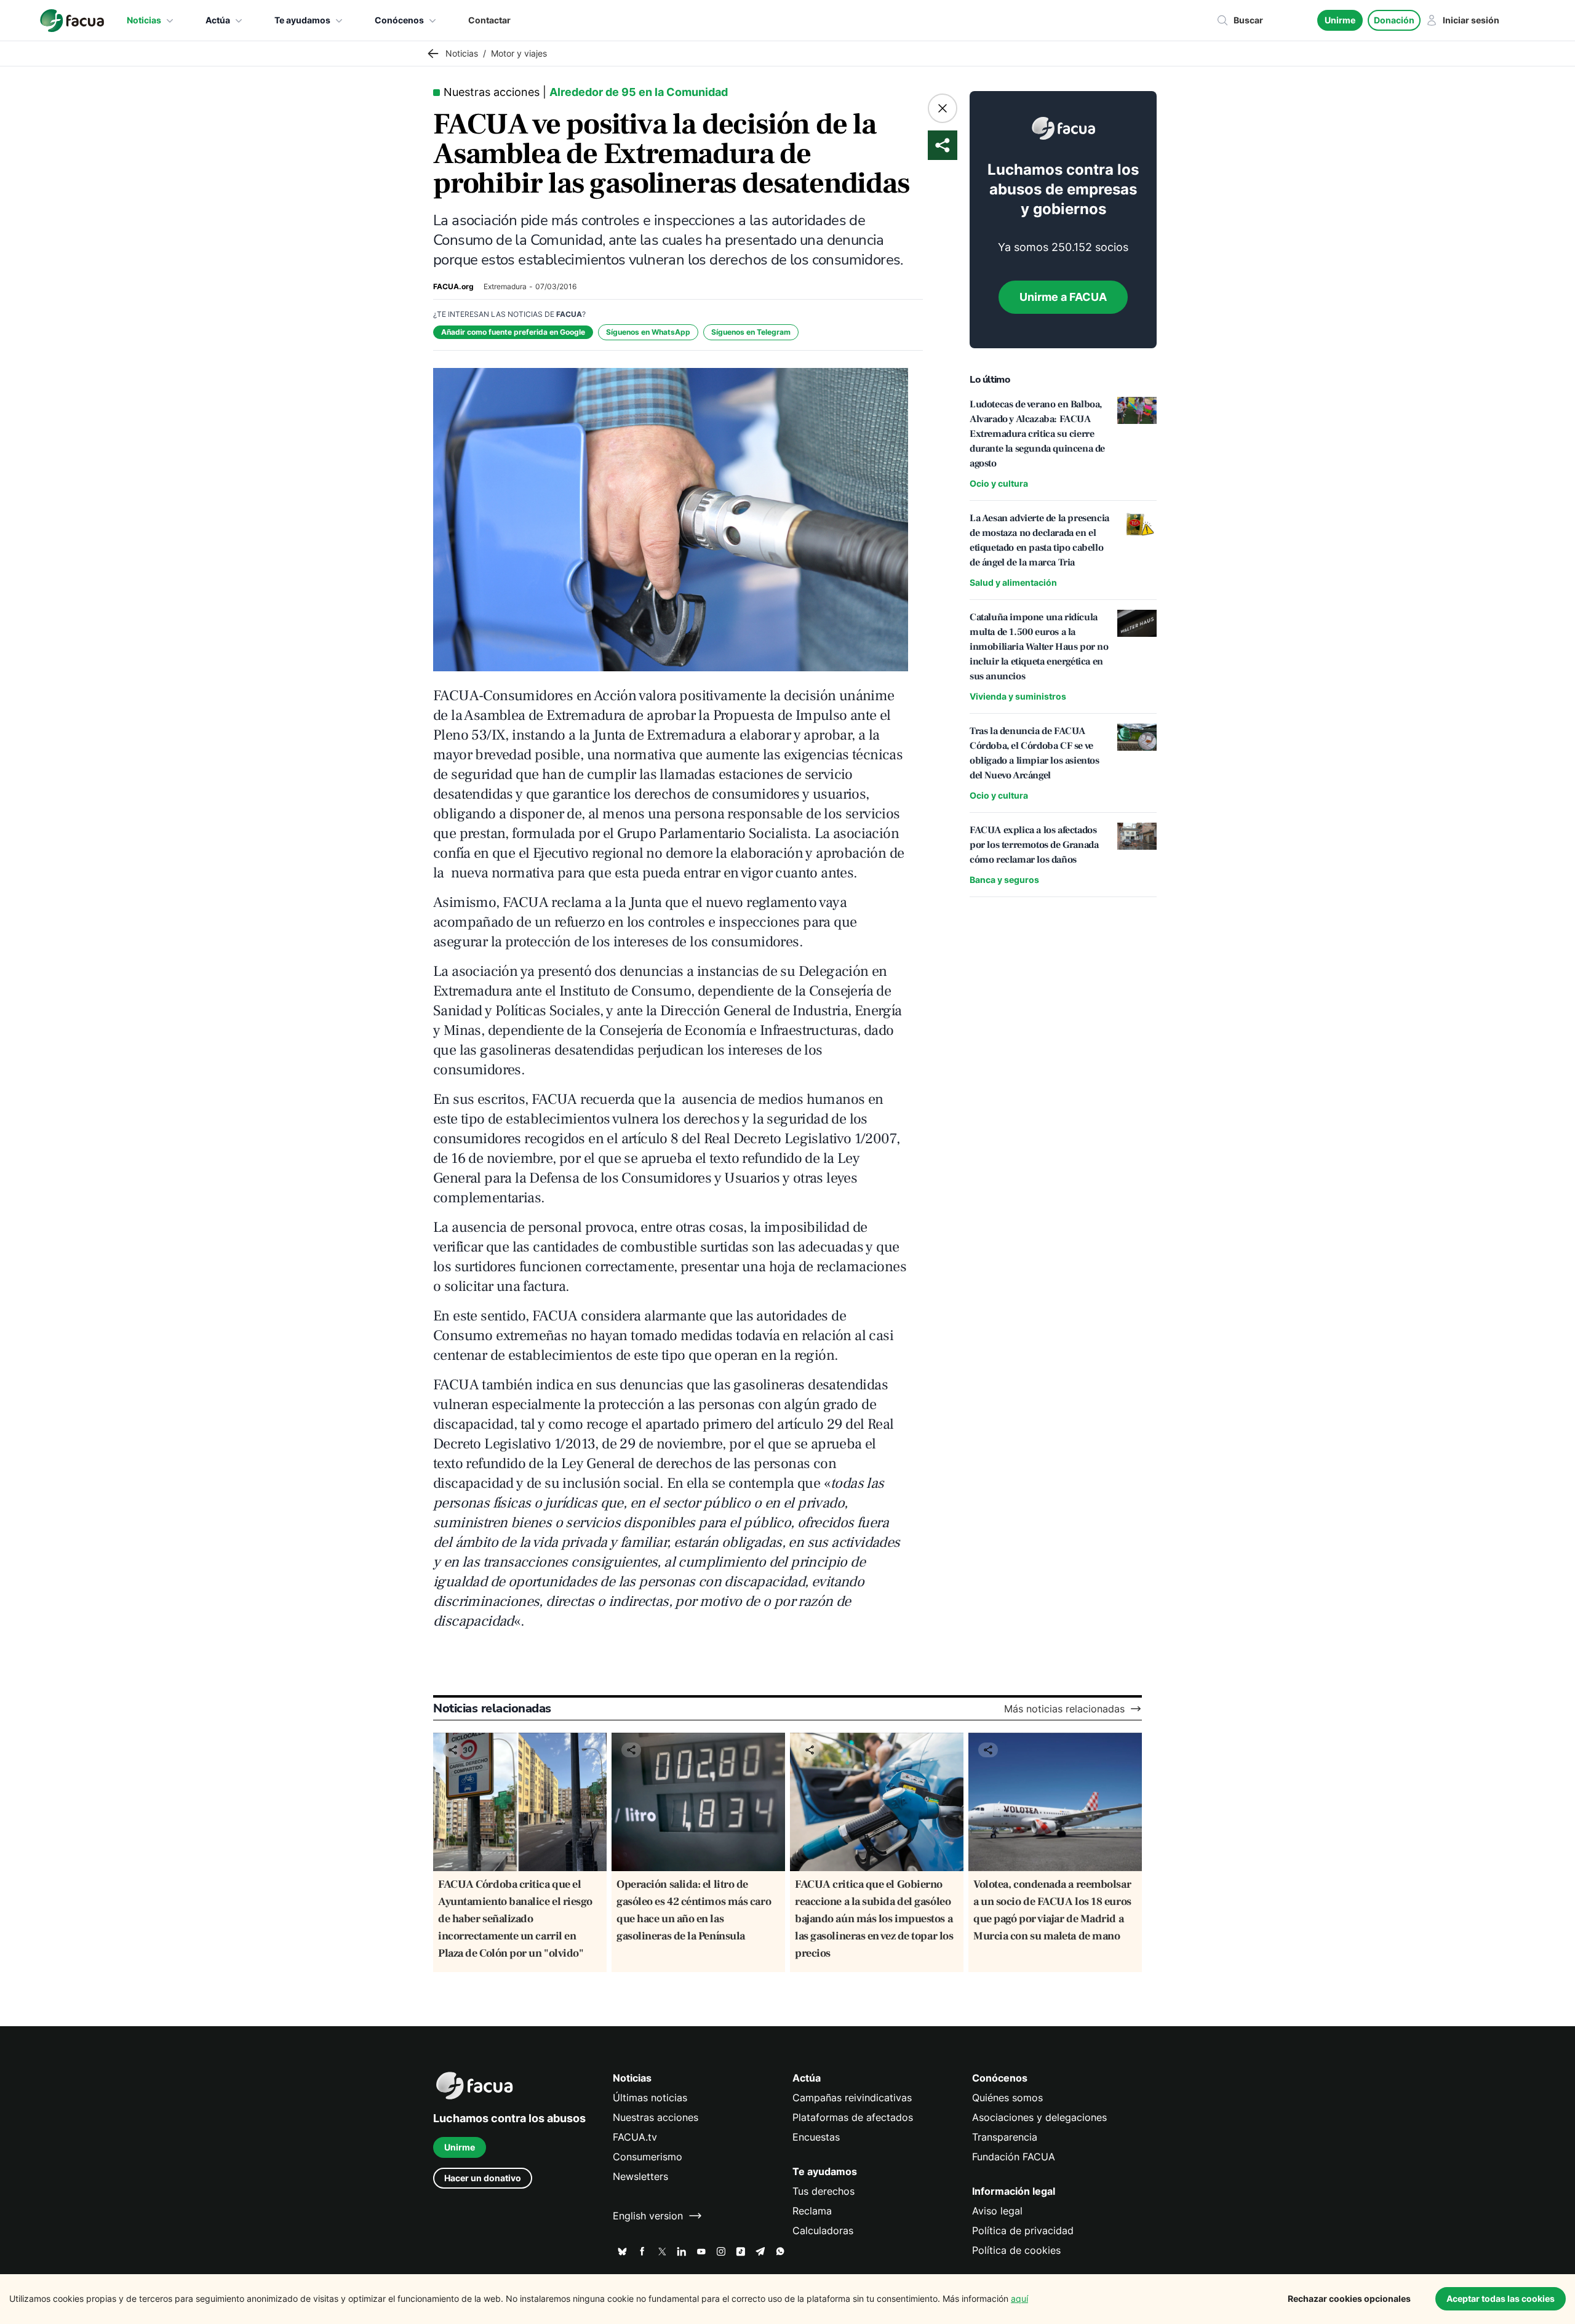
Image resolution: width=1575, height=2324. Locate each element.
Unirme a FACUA (1063, 297)
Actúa (218, 20)
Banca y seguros (1004, 880)
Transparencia (1005, 2137)
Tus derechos (823, 2191)
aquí (1019, 2298)
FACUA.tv (635, 2137)
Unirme (1340, 20)
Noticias (144, 20)
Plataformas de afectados (853, 2117)
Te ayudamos (302, 20)
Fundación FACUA (1014, 2157)
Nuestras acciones (656, 2117)
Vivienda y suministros (1018, 696)
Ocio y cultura (999, 483)
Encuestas (816, 2137)
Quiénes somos (1007, 2098)
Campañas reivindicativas (852, 2098)
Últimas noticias (650, 2098)
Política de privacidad (1023, 2230)
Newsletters (640, 2176)
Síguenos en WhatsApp (648, 332)
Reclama (812, 2211)
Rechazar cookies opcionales (1349, 2298)
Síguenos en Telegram (751, 332)
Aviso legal (997, 2211)
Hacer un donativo (483, 2178)
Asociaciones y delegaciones (1039, 2117)
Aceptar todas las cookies (1501, 2298)
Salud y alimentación (1013, 582)
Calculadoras (823, 2230)
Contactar (489, 20)
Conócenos (399, 20)
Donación (1394, 20)
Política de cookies (1016, 2250)
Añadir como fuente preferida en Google (513, 332)
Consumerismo (648, 2157)
